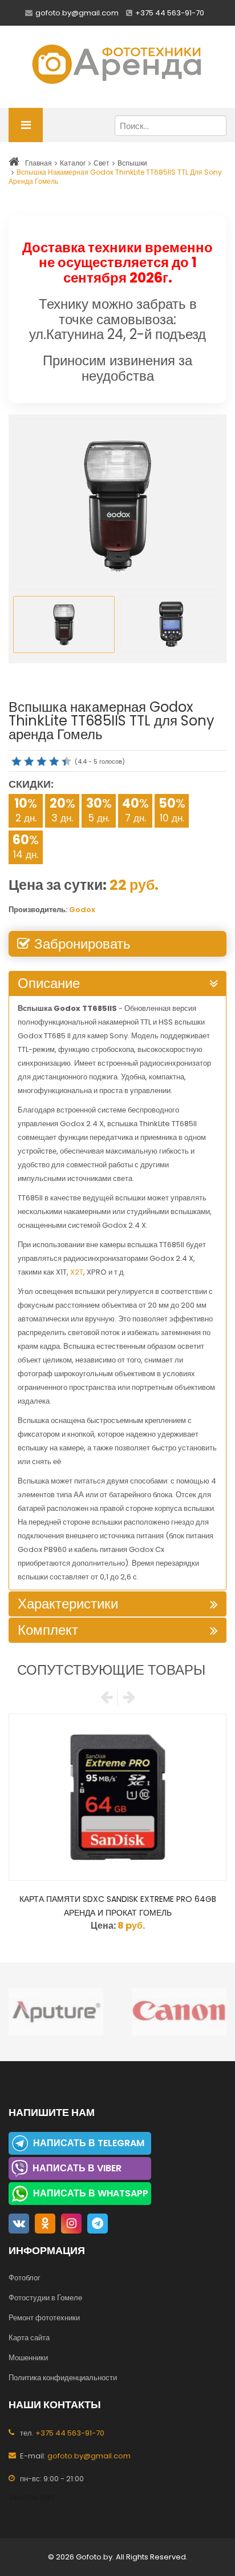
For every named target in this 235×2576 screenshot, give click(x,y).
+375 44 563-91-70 (170, 13)
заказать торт (32, 2497)
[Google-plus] (98, 2224)
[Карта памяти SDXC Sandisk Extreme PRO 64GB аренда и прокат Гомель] (117, 1797)
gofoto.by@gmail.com (77, 13)
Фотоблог (25, 2278)
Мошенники (28, 2358)
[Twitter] (45, 2224)
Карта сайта (29, 2338)
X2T (77, 1272)
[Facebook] (19, 2224)
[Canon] (86, 2012)
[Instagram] (71, 2224)
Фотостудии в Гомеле (45, 2298)
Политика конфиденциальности (63, 2378)
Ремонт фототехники (44, 2318)
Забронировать (82, 944)
